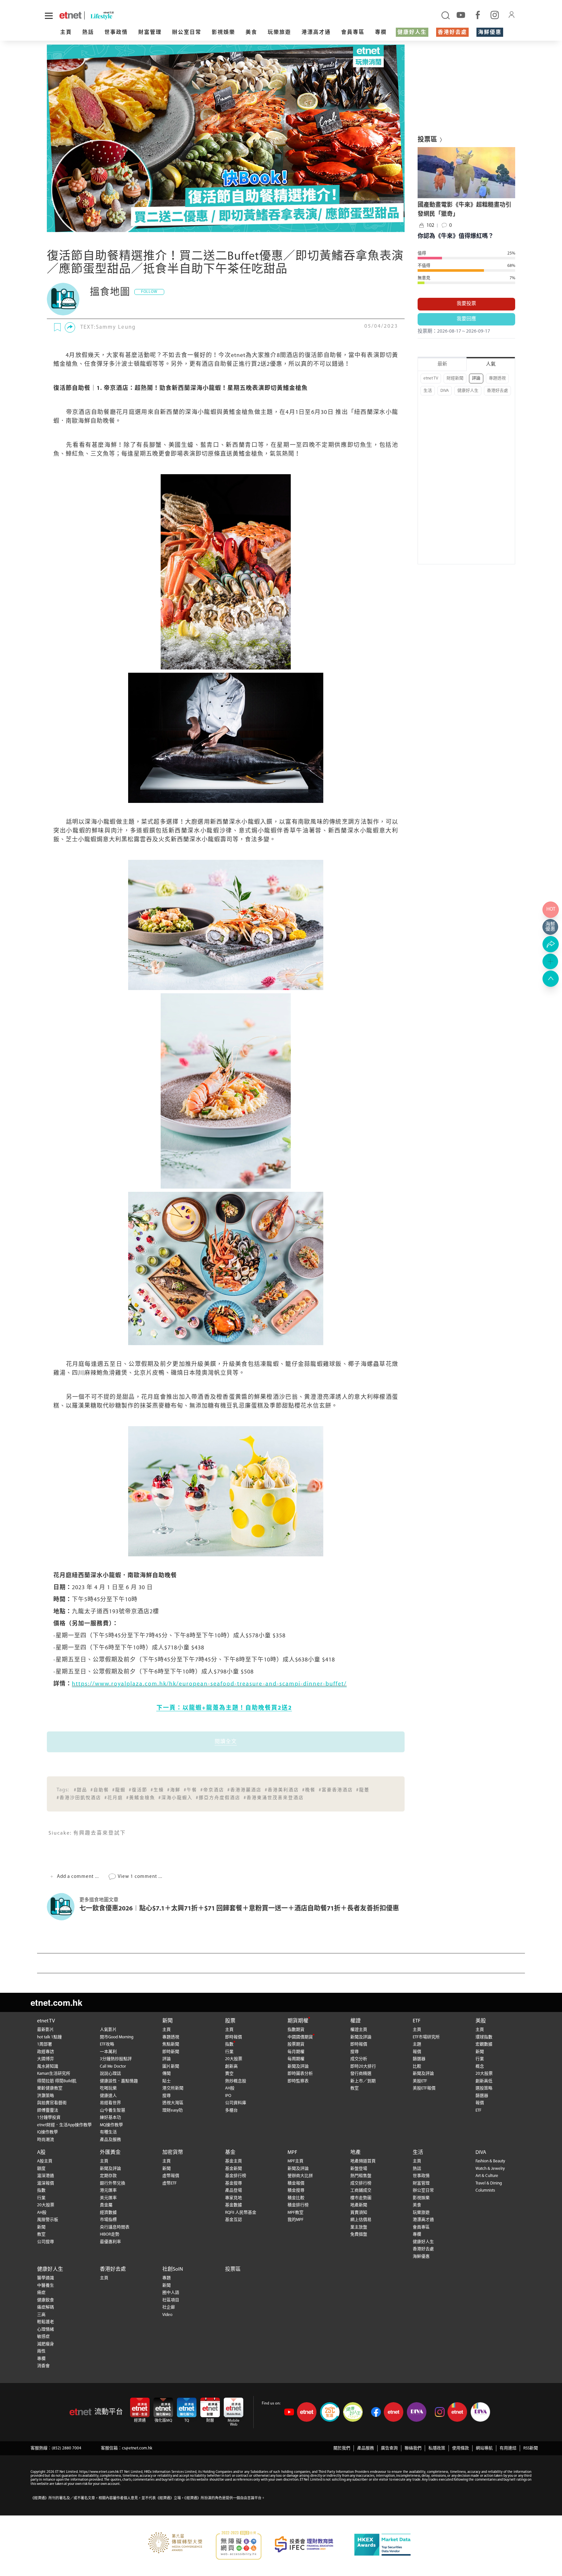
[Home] (70, 15)
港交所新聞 (173, 2088)
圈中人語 (171, 2293)
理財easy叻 (173, 2110)
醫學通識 (46, 2278)
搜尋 (167, 2096)
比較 (417, 2066)
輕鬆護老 (46, 2322)
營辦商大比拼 (300, 2176)
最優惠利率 (110, 2242)
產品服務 (366, 2448)
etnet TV (431, 378)
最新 (442, 364)
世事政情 (116, 33)
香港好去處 (452, 33)
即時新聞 (171, 2052)
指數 (229, 2044)
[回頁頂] (551, 979)
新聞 (167, 2021)
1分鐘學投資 (49, 2118)
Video (167, 2315)
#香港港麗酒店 (244, 1790)
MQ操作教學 (111, 2125)
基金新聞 (234, 2169)
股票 (230, 2021)
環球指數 (484, 2037)
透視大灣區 (173, 2103)
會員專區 (353, 33)
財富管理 (150, 33)
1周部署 (45, 2044)
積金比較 (296, 2198)
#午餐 (190, 1790)
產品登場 (234, 2190)
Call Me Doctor (113, 2066)
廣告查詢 (389, 2448)
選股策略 (484, 2088)
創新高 (231, 2066)
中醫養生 (46, 2286)
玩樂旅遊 (279, 33)
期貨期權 (298, 2021)
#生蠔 (157, 1790)
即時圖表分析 (300, 2074)
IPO (228, 2096)
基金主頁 (234, 2161)
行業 (229, 2052)
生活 (428, 391)
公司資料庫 (236, 2103)
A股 (41, 2153)
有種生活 (108, 2132)
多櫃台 (231, 2110)
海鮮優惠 (490, 33)
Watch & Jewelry (490, 2169)
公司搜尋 (46, 2242)
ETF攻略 (107, 2044)
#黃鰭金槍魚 (141, 1798)
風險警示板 (48, 2220)
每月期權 (296, 2052)
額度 (41, 2169)
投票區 (233, 2269)
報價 (417, 2052)
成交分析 (359, 2059)
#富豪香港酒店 (336, 1790)
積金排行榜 (298, 2205)
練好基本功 (110, 2118)
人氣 (491, 364)
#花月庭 (114, 1798)
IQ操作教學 (47, 2132)
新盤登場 (359, 2169)
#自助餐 (100, 1790)
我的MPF (295, 2220)
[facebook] (478, 15)
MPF (292, 2153)
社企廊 (169, 2307)
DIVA (445, 391)
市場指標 (108, 2220)
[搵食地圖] (63, 299)
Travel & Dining (489, 2183)
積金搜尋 (296, 2190)
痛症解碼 (46, 2307)
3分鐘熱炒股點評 (116, 2059)
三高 (41, 2315)
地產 (355, 2153)
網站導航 (484, 2448)
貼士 (167, 2081)
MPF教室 (295, 2213)
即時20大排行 (363, 2066)
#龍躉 (363, 1790)
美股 (481, 2021)
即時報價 (234, 2037)
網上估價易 (361, 2220)
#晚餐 (309, 1790)
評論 (476, 378)
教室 (355, 2088)
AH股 (230, 2088)
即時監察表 (298, 2081)
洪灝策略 (46, 2096)
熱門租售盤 (361, 2176)
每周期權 (296, 2059)
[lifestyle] (126, 15)
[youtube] (461, 15)
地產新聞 (359, 2205)
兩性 (41, 2351)
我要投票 (466, 304)
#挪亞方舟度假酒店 (218, 1798)
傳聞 (167, 2074)
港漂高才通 (316, 33)
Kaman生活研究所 (54, 2074)
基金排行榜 (236, 2176)
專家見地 (234, 2198)
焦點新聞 (171, 2044)
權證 (355, 2021)
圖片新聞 (171, 2066)
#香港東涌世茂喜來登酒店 (274, 1798)
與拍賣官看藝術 (52, 2103)
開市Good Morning (117, 2037)
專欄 (381, 33)
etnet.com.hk (56, 2002)
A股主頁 (45, 2161)
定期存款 (108, 2176)
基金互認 (234, 2220)
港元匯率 (108, 2190)
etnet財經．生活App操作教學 (64, 2125)
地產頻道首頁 (363, 2161)
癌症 (41, 2293)
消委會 (43, 2366)
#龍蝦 (119, 1790)
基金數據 (234, 2205)
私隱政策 (437, 2448)
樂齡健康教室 (50, 2088)
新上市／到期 (363, 2081)
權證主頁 (359, 2030)
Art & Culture (487, 2176)
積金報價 (296, 2183)
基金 (230, 2153)
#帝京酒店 (212, 1790)
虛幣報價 (171, 2176)
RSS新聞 (531, 2448)
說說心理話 (110, 2074)
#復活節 (138, 1790)
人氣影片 (108, 2030)
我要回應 (466, 319)
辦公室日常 (187, 33)
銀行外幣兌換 (113, 2183)
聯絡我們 (413, 2448)
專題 (167, 2278)
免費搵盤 (359, 2234)
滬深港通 (46, 2176)
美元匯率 (108, 2198)
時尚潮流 (46, 2140)
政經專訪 (46, 2052)
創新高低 (484, 2081)
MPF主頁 (295, 2161)
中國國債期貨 (300, 2037)
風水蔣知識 (48, 2066)
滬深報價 (46, 2183)
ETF (417, 2021)
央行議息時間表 (115, 2227)
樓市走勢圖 (361, 2198)
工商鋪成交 (361, 2190)
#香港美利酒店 (282, 1790)
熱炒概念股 (236, 2081)
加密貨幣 (173, 2153)
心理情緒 (46, 2329)
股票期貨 (296, 2044)
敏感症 (43, 2337)
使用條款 (461, 2448)
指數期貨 (296, 2030)
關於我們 (342, 2448)
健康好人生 (412, 33)
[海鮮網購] (551, 927)
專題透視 (497, 378)
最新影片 (46, 2030)
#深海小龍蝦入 (175, 1798)
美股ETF (420, 2081)
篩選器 (419, 2059)
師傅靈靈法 (48, 2110)
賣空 (229, 2074)
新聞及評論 (298, 2066)
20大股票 (234, 2059)
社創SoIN (173, 2269)
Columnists (485, 2190)
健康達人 (108, 2096)
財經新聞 (455, 378)
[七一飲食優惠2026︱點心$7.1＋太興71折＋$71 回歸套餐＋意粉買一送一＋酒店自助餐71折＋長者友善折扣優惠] (63, 1907)
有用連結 (508, 2448)
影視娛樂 (223, 33)
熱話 (88, 33)
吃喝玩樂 (108, 2088)
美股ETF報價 (424, 2088)
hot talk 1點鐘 (49, 2037)
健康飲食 (46, 2300)
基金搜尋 (234, 2183)
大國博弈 (46, 2059)
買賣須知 (359, 2213)
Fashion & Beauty (490, 2161)
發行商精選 (361, 2074)
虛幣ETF (169, 2183)
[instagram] (495, 15)
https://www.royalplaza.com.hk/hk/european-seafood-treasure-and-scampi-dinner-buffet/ (209, 1684)
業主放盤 (359, 2227)
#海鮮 (174, 1790)
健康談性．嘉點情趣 (119, 2081)
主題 (417, 2044)
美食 (251, 33)
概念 (480, 2066)
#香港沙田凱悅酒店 (79, 1798)
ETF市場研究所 (426, 2037)
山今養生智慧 (113, 2110)
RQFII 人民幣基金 (241, 2213)
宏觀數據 (484, 2044)
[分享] (70, 327)
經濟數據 (108, 2213)
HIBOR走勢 (110, 2234)
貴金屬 (106, 2205)
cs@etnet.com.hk (137, 2448)
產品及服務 (110, 2140)
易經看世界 (110, 2103)
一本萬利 (108, 2052)
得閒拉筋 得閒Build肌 (57, 2081)
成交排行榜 (361, 2183)
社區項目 (171, 2300)
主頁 (66, 33)
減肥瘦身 (46, 2344)
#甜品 (80, 1790)
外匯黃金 (110, 2153)
